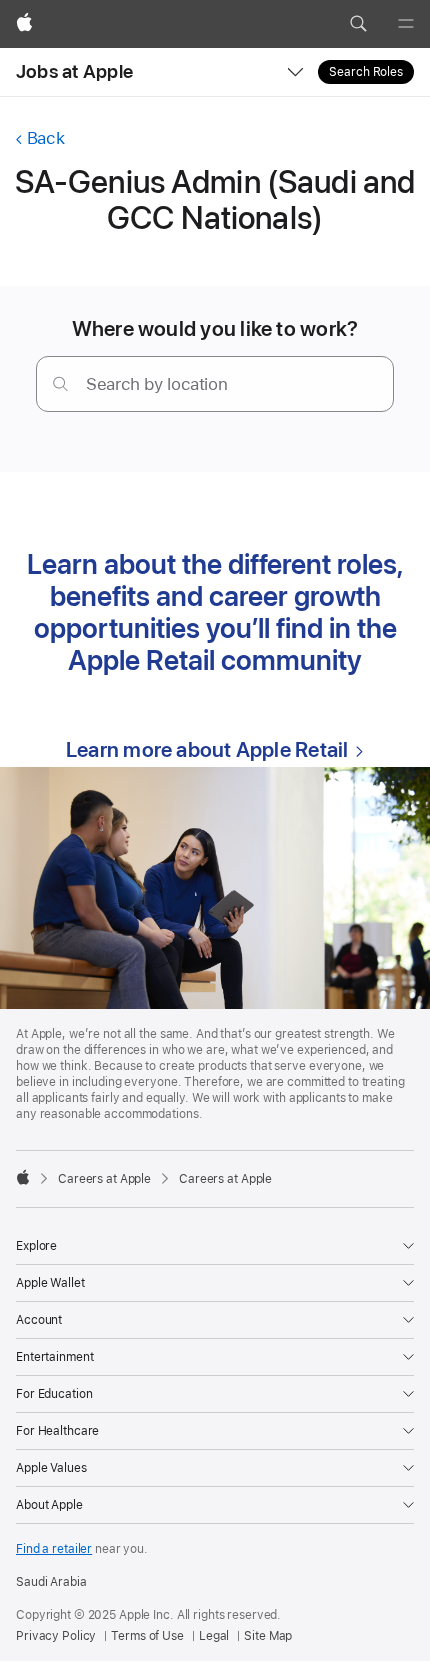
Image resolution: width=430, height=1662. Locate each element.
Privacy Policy (56, 1636)
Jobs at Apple (74, 71)
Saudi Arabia (51, 1582)
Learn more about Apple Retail (207, 749)
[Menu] (406, 24)
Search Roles (366, 72)
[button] (358, 24)
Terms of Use (147, 1636)
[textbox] (215, 384)
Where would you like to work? (215, 328)
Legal (214, 1636)
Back (45, 138)
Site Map (268, 1636)
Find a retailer (54, 1549)
